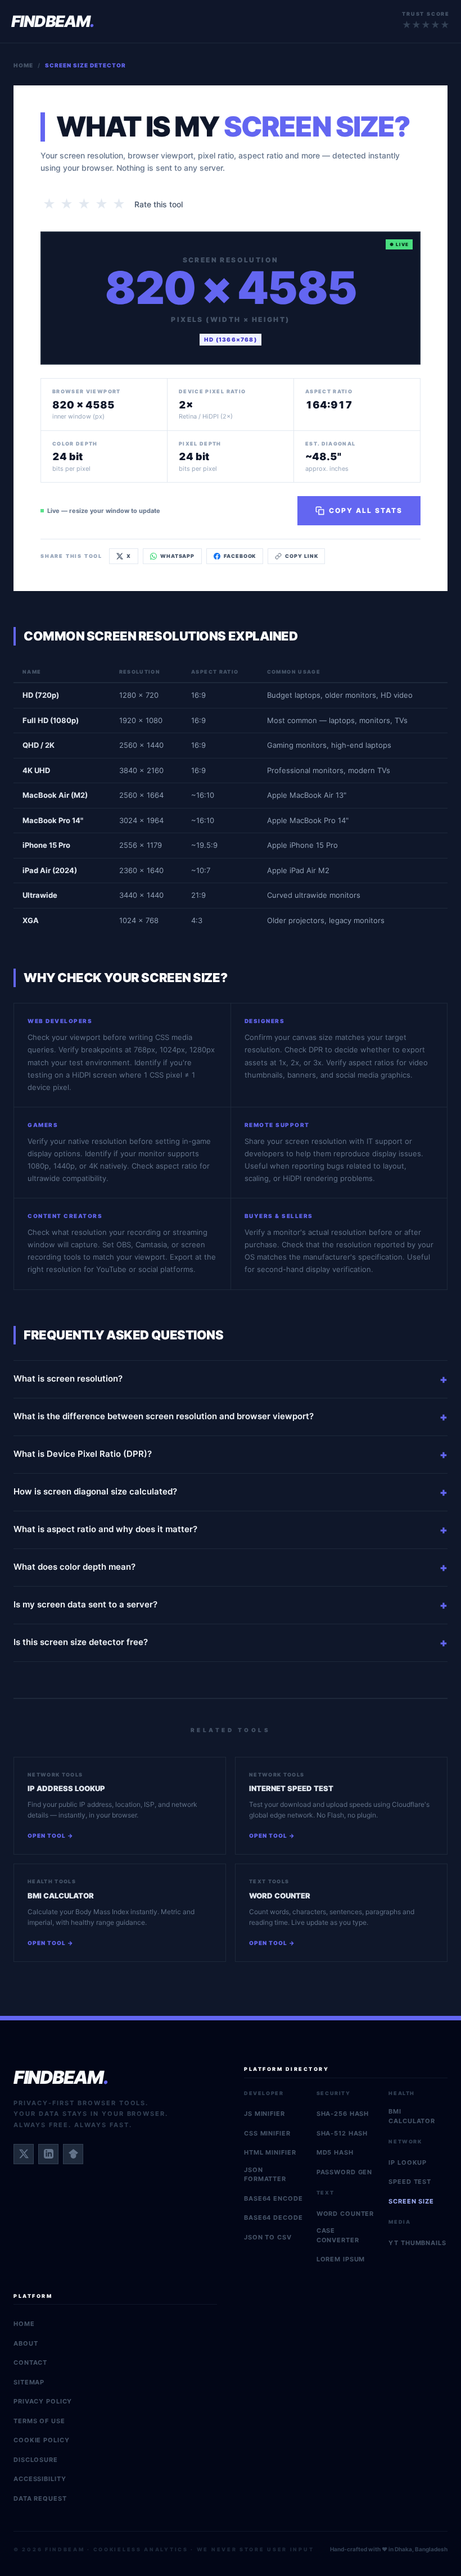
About (26, 2343)
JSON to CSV (268, 2237)
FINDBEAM (53, 21)
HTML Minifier (270, 2152)
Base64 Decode (273, 2218)
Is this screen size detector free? (81, 1642)
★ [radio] (49, 204)
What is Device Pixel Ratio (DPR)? (83, 1454)
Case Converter (338, 2235)
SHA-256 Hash (343, 2114)
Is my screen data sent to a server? (85, 1604)
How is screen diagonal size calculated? (95, 1491)
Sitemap (29, 2382)
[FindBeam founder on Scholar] (73, 2154)
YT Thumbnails (417, 2243)
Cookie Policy (41, 2440)
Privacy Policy (43, 2401)
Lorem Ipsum (341, 2259)
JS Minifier (265, 2114)
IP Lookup (408, 2162)
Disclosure (36, 2460)
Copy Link (301, 556)
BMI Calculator (412, 2116)
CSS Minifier (267, 2133)
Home (23, 65)
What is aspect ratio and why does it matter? (105, 1529)
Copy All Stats (366, 510)
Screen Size (411, 2201)
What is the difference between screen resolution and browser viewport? (164, 1416)
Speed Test (410, 2182)
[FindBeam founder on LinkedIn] (48, 2154)
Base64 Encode (273, 2198)
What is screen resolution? (68, 1378)
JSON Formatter (265, 2175)
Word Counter (345, 2214)
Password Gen (345, 2172)
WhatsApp (177, 556)
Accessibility (40, 2479)
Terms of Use (39, 2421)
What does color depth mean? (74, 1567)
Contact (30, 2363)
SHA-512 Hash (342, 2133)
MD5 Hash (335, 2152)
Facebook (240, 556)
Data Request (40, 2498)
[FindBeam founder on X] (24, 2154)
